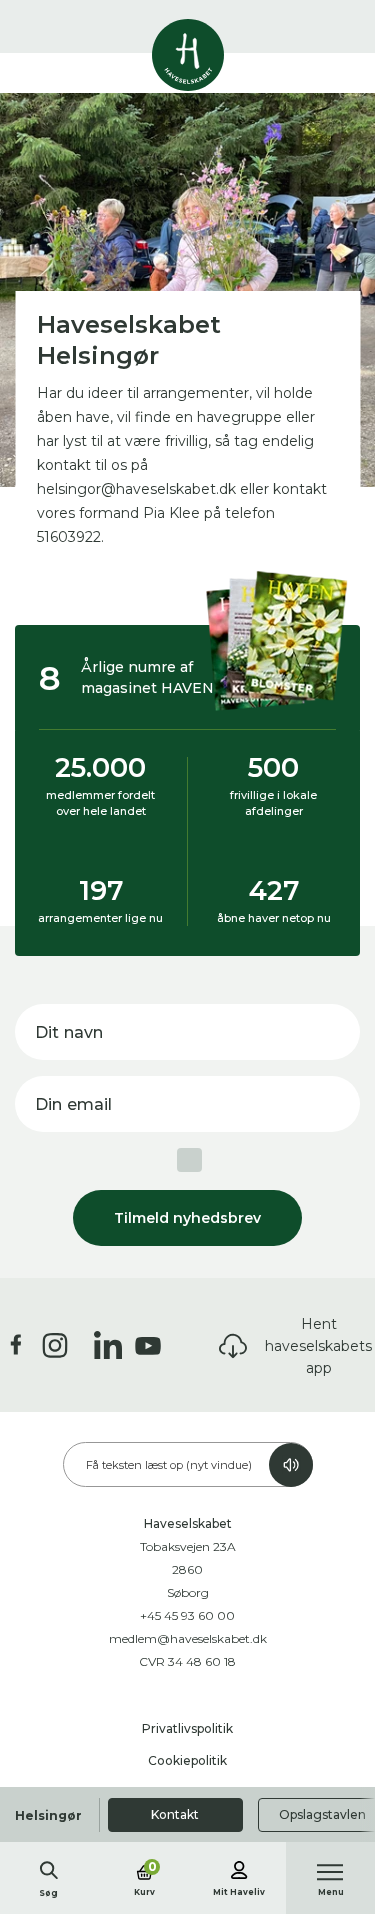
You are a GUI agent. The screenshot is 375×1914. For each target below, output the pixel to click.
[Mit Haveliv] (238, 1867)
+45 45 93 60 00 (187, 1615)
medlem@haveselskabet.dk (188, 1638)
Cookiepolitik (187, 1760)
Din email (73, 1104)
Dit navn (69, 1032)
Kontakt (175, 1814)
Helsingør (48, 1815)
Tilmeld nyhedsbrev (187, 1218)
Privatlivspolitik (187, 1728)
